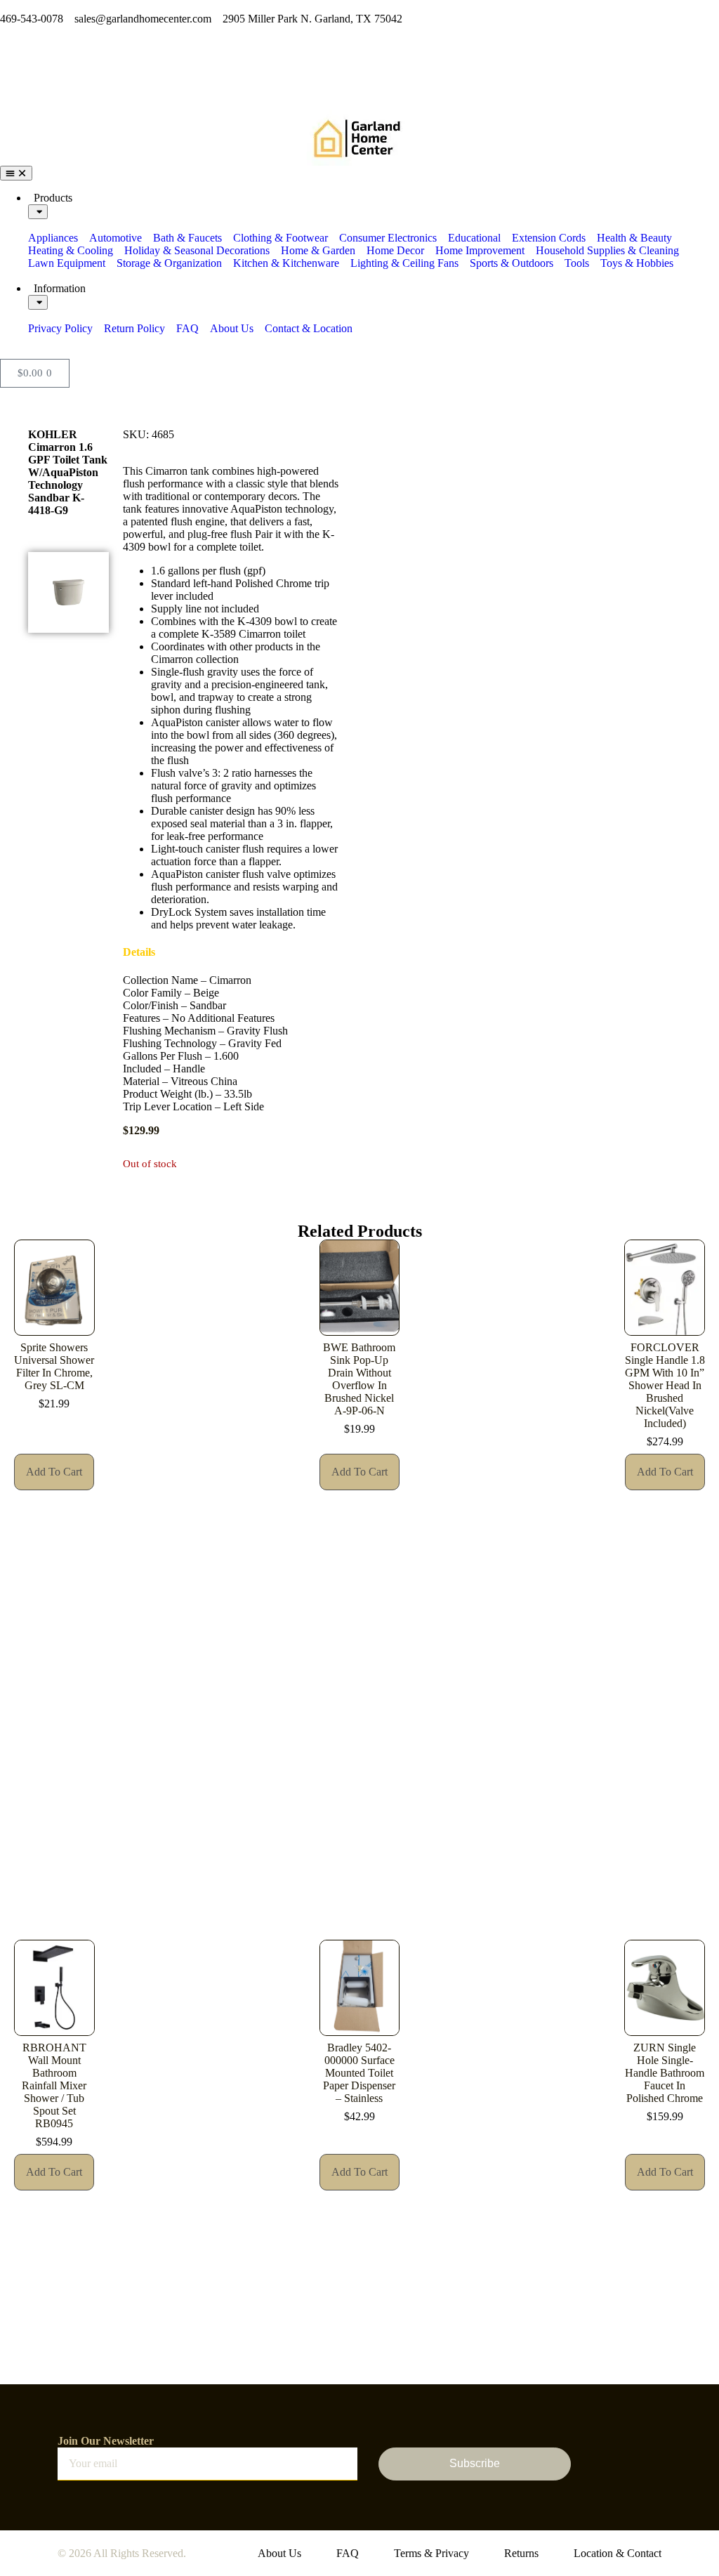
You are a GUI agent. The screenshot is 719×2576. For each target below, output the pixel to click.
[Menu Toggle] (16, 173)
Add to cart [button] (54, 1472)
